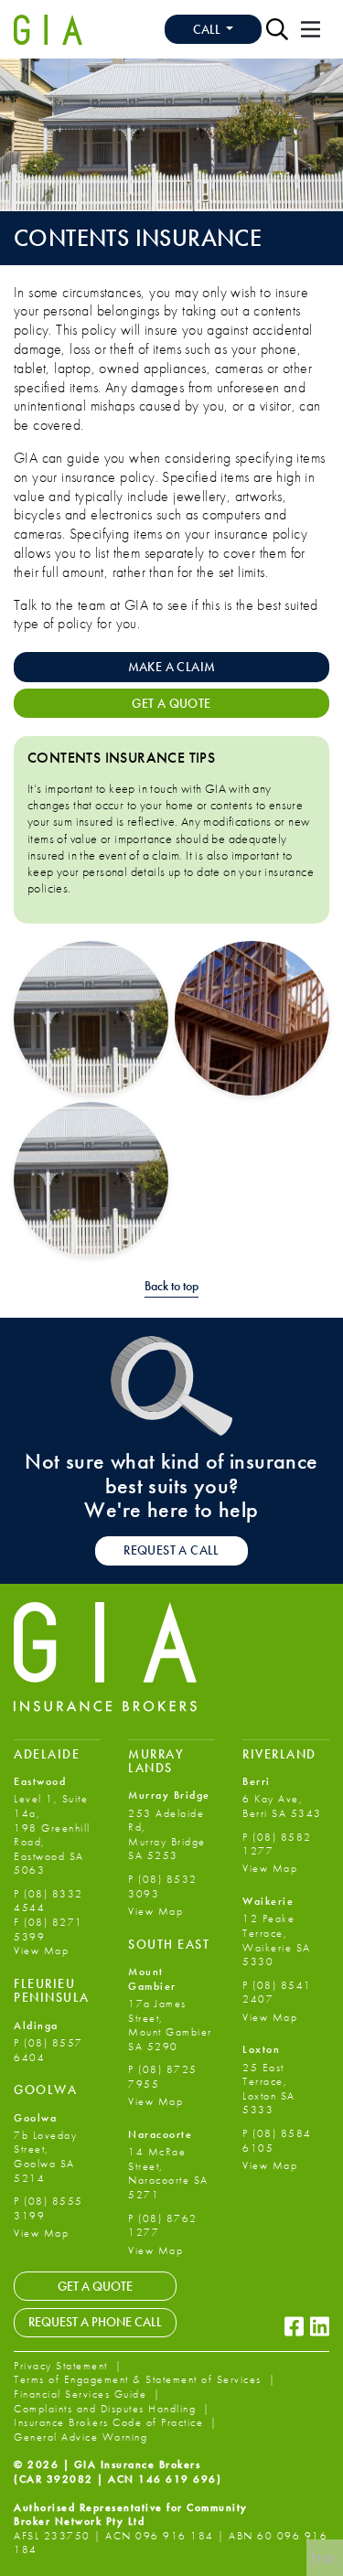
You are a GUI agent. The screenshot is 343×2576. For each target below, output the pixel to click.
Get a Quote (95, 2286)
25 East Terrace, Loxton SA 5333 (269, 2089)
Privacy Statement (63, 2366)
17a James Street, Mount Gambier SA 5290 (170, 2025)
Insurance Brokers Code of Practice (111, 2422)
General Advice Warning (80, 2437)
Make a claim (172, 667)
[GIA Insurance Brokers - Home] (48, 30)
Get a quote (171, 703)
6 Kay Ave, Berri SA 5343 (282, 1806)
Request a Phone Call (95, 2322)
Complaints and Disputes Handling (107, 2409)
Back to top (171, 1287)
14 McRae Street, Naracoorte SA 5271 (168, 2173)
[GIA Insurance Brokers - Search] (277, 29)
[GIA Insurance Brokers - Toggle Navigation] (311, 29)
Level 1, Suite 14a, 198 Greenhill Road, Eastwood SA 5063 (52, 1834)
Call (208, 29)
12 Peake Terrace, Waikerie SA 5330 (277, 1940)
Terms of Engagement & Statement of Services (139, 2379)
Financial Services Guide (82, 2394)
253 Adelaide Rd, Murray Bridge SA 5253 (167, 1835)
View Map (41, 1951)
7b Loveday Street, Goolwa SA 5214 (45, 2157)
